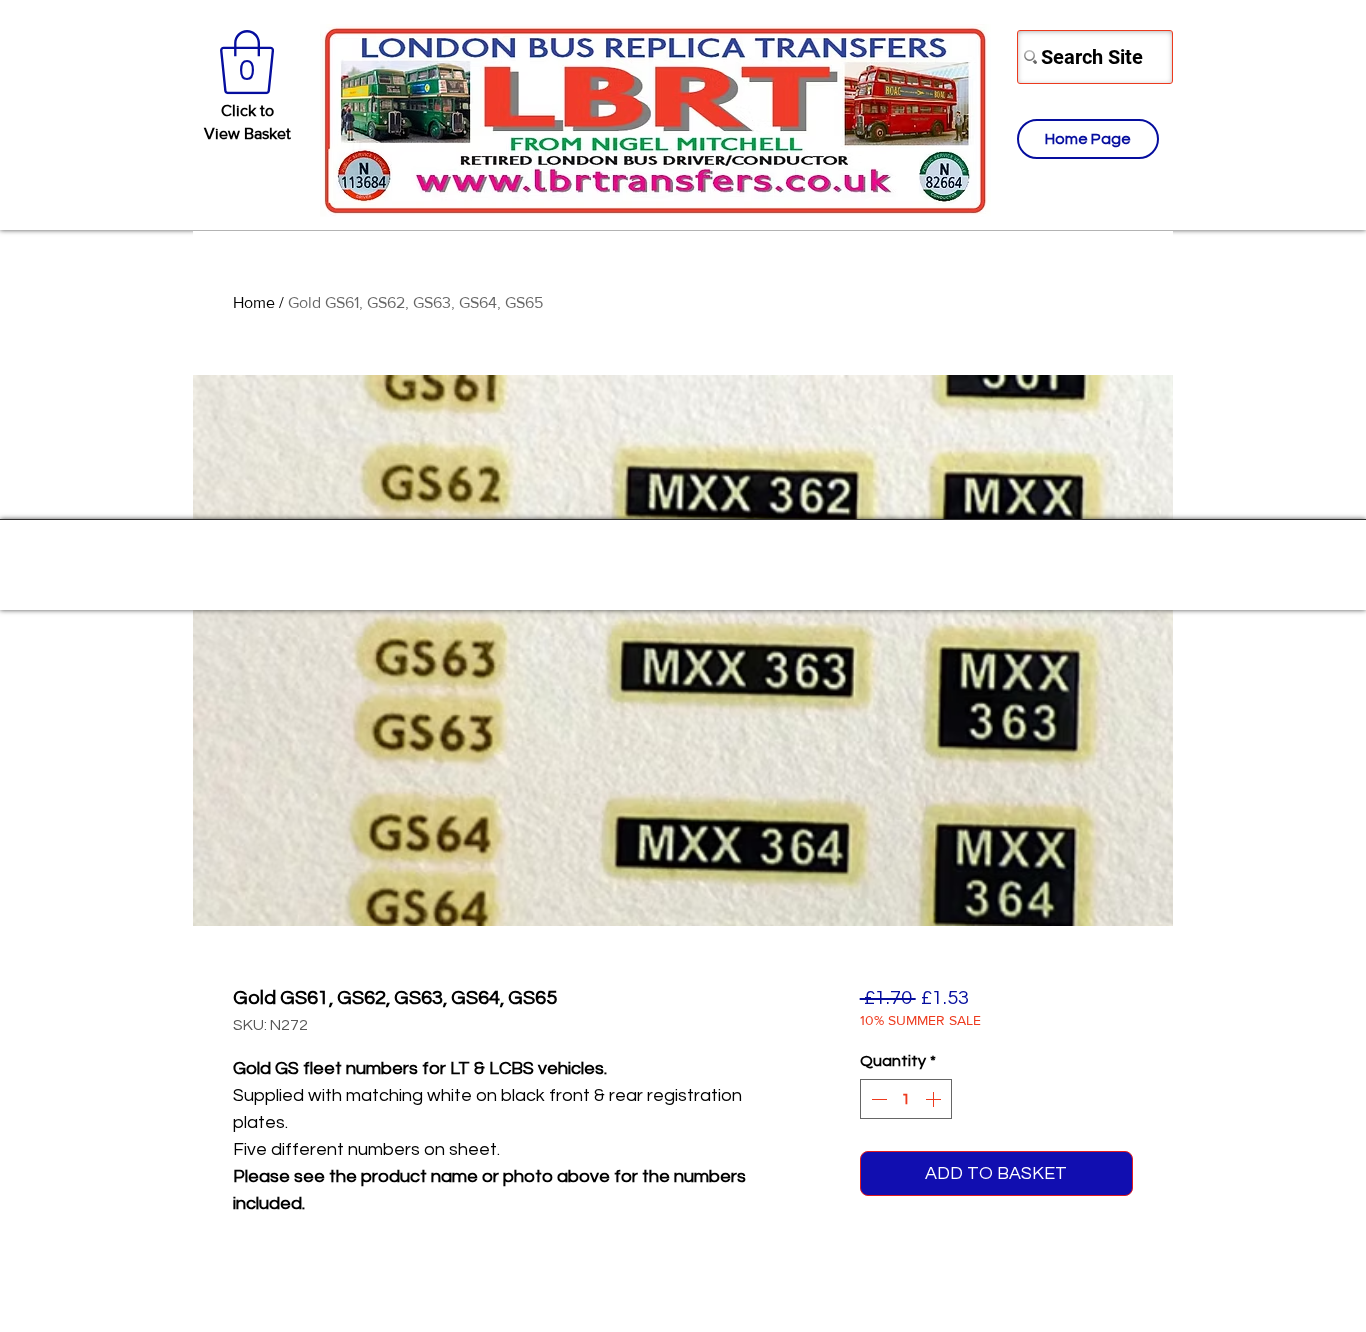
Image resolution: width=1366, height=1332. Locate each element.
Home (254, 302)
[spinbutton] (906, 1099)
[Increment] (935, 1099)
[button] (247, 62)
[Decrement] (877, 1099)
